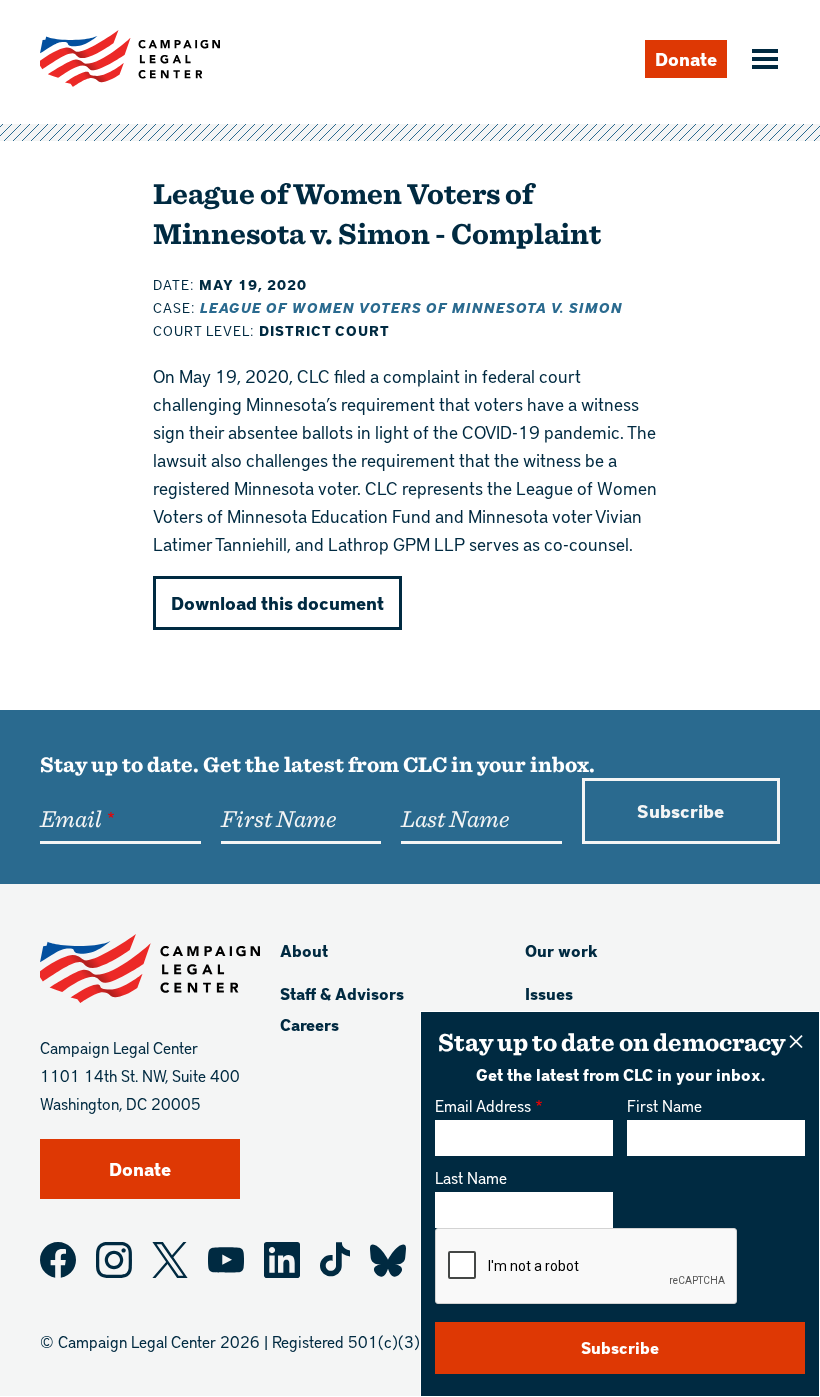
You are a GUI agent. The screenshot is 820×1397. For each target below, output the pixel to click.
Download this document (277, 602)
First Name (664, 1105)
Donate (686, 58)
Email (70, 818)
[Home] (130, 58)
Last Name (471, 1177)
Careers (309, 1024)
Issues (549, 993)
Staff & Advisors (342, 993)
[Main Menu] (762, 61)
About (304, 950)
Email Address (483, 1105)
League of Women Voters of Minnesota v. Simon (411, 307)
